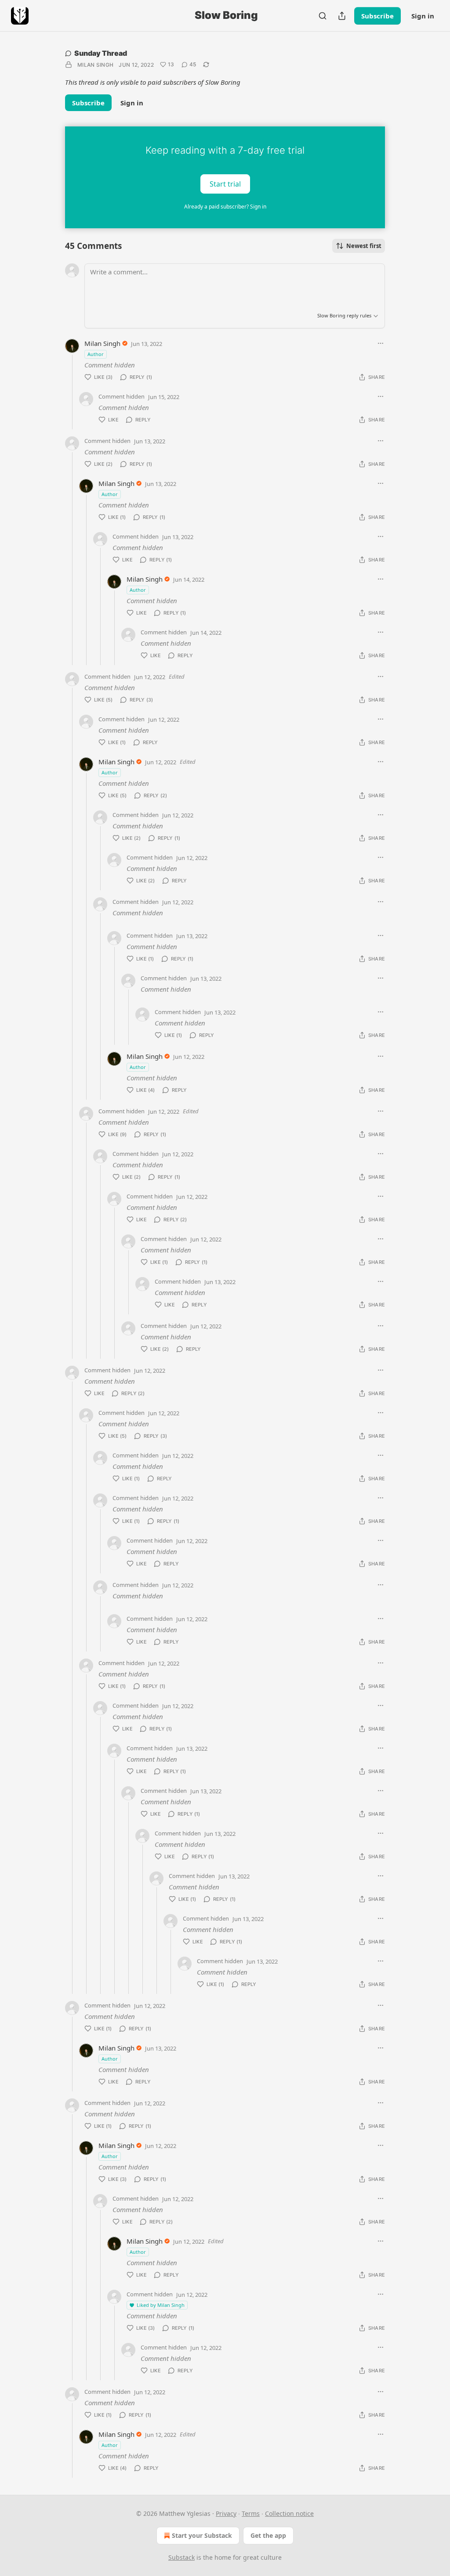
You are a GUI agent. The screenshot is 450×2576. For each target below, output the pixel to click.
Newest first (364, 246)
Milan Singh (95, 65)
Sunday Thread (101, 53)
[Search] (323, 16)
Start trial (225, 183)
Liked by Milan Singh (161, 2305)
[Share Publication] (342, 16)
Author (96, 354)
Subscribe (377, 16)
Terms (251, 2513)
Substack (181, 2557)
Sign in (423, 16)
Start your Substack (202, 2535)
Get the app (268, 2535)
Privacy (226, 2513)
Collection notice (289, 2513)
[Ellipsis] (381, 343)
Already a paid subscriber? (225, 207)
